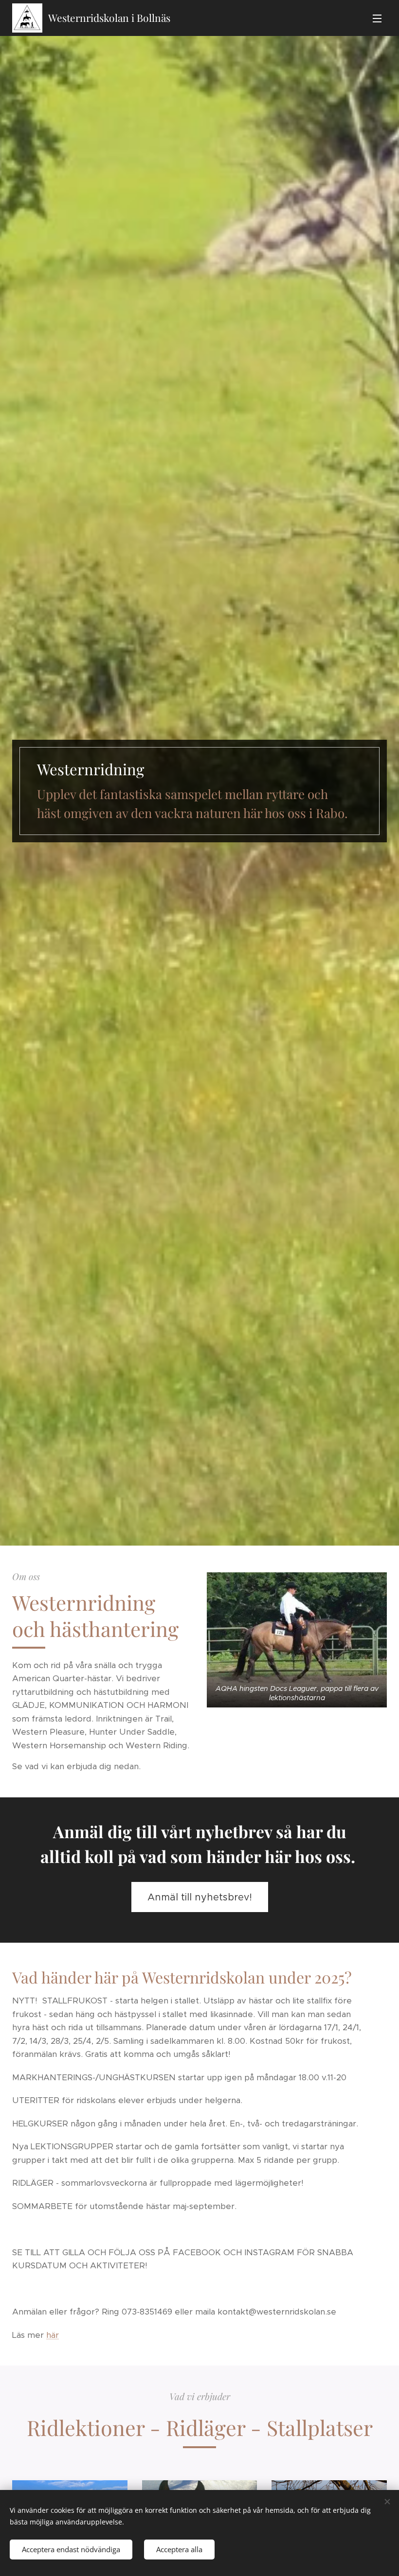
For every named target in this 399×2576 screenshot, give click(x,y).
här (53, 2335)
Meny (377, 18)
